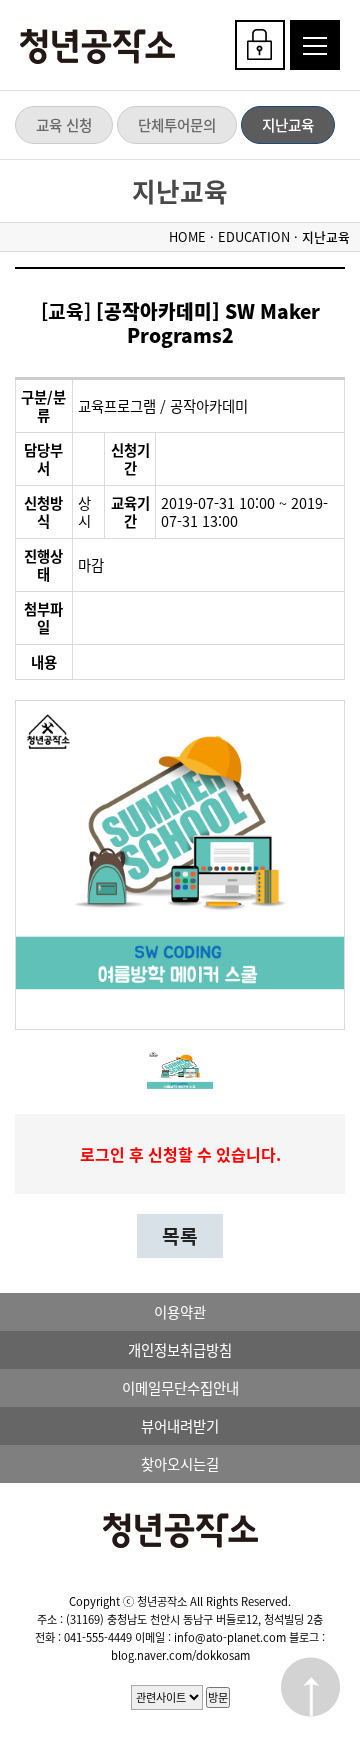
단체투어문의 (177, 125)
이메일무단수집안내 (180, 1388)
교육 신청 (64, 125)
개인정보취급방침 (180, 1350)
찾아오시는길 (180, 1464)
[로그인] (260, 45)
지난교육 (288, 125)
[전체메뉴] (315, 45)
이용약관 (180, 1312)
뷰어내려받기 (180, 1426)
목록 (180, 1236)
